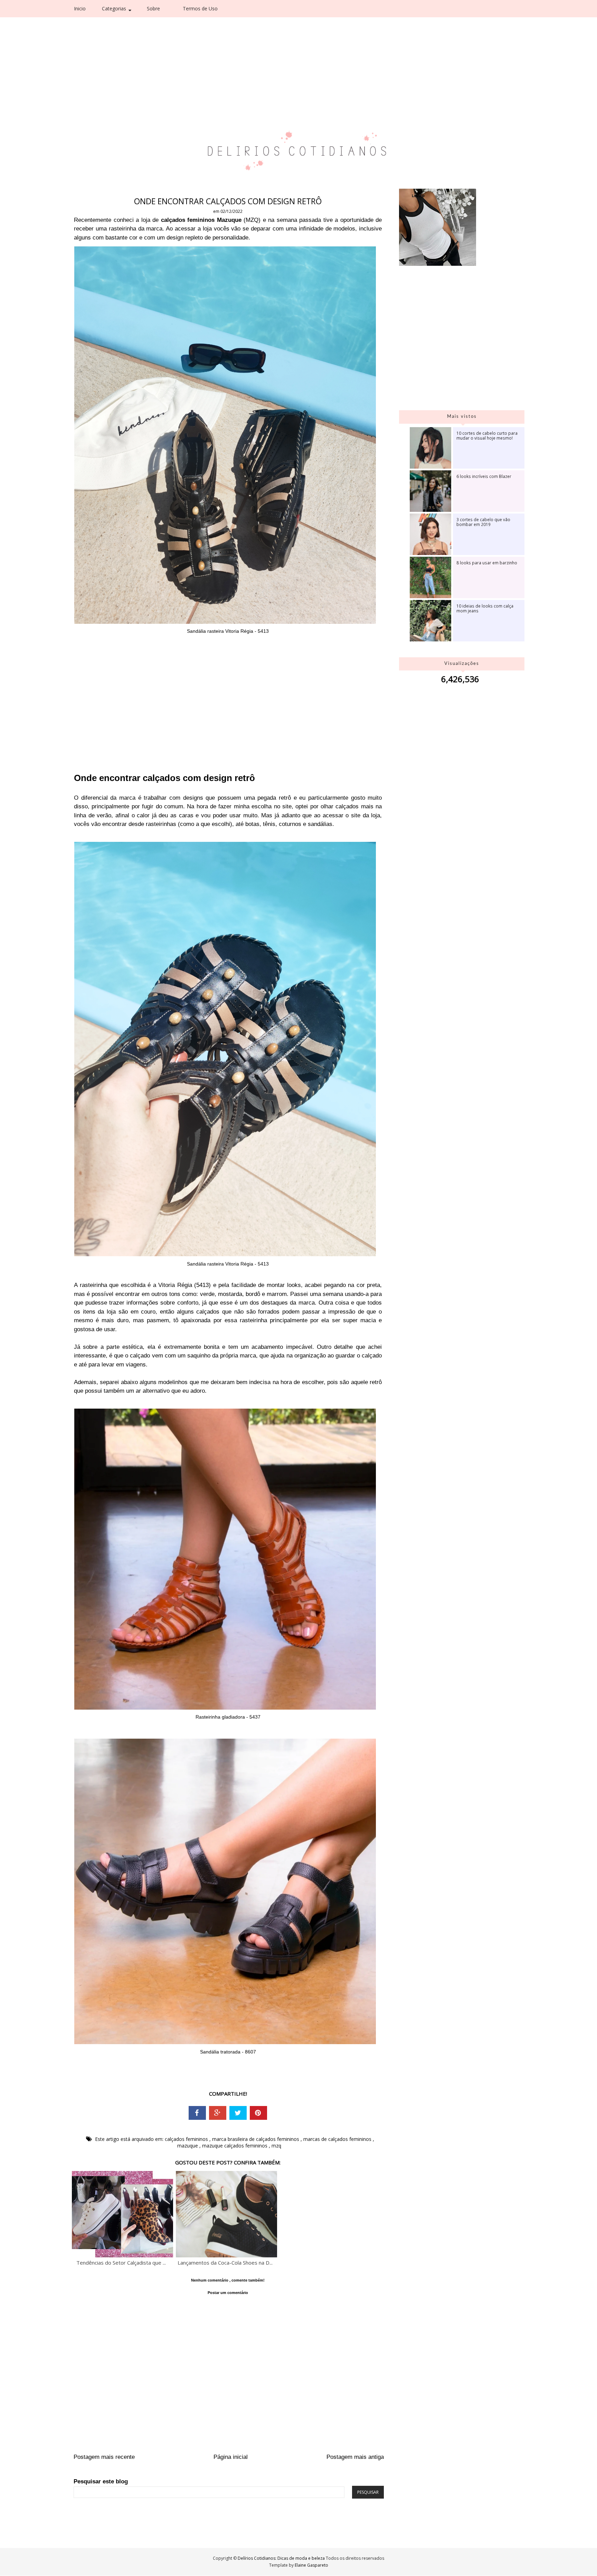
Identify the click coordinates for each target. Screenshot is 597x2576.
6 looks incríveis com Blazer (484, 476)
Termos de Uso (200, 8)
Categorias (114, 8)
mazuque (188, 2146)
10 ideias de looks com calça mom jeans (485, 608)
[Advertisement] (284, 52)
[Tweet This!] (238, 2113)
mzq (276, 2146)
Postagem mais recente (104, 2457)
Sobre (153, 8)
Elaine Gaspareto (311, 2565)
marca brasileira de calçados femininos (256, 2139)
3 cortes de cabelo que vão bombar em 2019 (483, 522)
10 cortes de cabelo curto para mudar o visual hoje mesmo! (487, 435)
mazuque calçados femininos (235, 2146)
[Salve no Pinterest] (258, 2113)
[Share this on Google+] (218, 2113)
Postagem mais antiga (355, 2457)
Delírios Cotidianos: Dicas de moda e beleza (282, 2558)
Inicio (80, 8)
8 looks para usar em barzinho (487, 563)
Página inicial (231, 2457)
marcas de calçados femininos (338, 2139)
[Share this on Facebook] (197, 2113)
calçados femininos (187, 2139)
